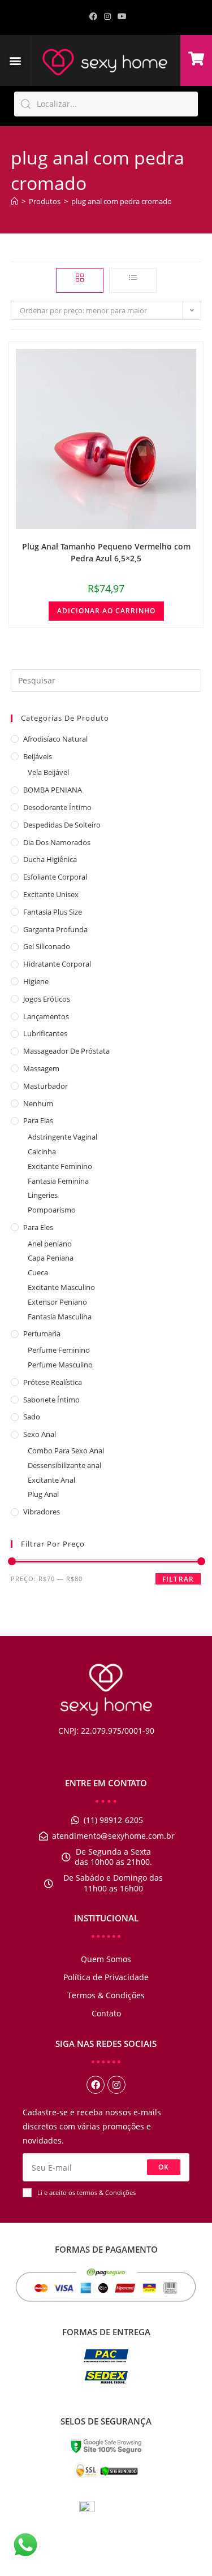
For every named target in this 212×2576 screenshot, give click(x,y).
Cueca (38, 1272)
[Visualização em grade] (80, 280)
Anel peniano (50, 1244)
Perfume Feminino (59, 1350)
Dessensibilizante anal (64, 1465)
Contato (106, 2013)
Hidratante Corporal (57, 964)
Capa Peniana (51, 1258)
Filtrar (178, 1579)
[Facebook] (96, 2085)
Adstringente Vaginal (62, 1137)
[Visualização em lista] (133, 280)
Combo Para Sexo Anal (66, 1451)
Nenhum (38, 1103)
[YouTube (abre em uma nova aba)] (120, 16)
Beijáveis (38, 756)
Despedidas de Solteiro (62, 825)
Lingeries (43, 1195)
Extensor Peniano (57, 1302)
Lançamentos (46, 1016)
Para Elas (38, 1120)
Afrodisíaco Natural (55, 739)
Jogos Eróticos (47, 999)
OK (164, 2167)
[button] (16, 60)
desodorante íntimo (57, 807)
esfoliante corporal (55, 877)
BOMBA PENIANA (53, 790)
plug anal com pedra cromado (122, 201)
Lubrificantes (45, 1033)
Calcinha (42, 1151)
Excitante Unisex (51, 894)
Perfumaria (42, 1334)
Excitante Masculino (61, 1287)
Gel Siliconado (47, 946)
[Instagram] (116, 2085)
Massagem (41, 1068)
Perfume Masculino (60, 1365)
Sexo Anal (40, 1434)
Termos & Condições (106, 1995)
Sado (32, 1417)
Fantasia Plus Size (53, 912)
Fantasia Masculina (60, 1317)
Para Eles (38, 1227)
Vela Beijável (48, 772)
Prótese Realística (53, 1382)
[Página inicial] (14, 201)
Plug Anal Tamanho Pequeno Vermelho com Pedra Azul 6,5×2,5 (106, 552)
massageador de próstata (66, 1051)
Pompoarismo (52, 1210)
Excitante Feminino (60, 1166)
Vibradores (42, 1512)
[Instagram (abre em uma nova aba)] (107, 16)
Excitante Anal (51, 1480)
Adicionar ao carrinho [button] (106, 611)
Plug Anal (43, 1494)
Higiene (36, 981)
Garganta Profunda (55, 929)
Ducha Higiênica (50, 859)
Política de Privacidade (106, 1977)
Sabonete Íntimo (51, 1400)
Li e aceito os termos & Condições (86, 2192)
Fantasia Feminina (58, 1181)
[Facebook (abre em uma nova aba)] (93, 16)
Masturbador (46, 1086)
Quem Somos (106, 1959)
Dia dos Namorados (57, 842)
